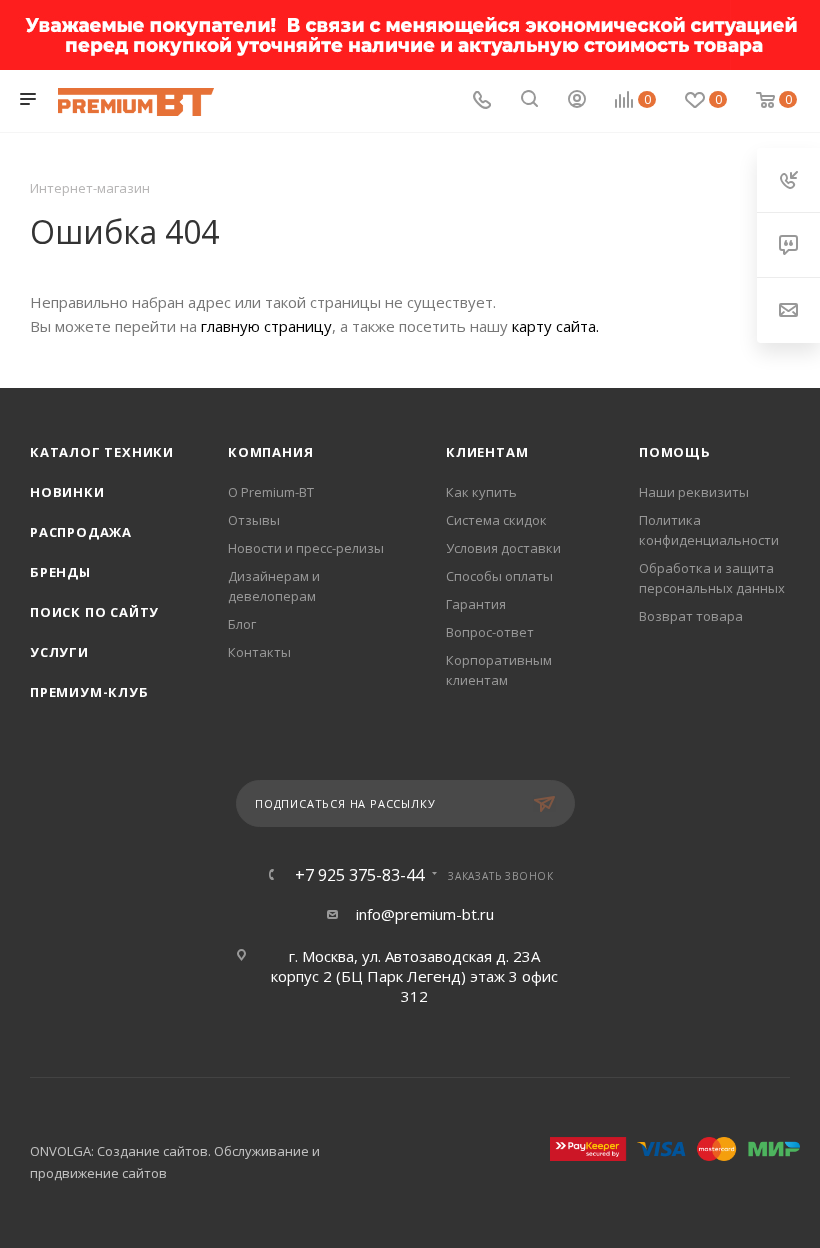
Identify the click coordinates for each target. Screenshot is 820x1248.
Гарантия (476, 604)
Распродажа (81, 532)
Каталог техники (102, 452)
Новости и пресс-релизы (306, 548)
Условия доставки (503, 548)
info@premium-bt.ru (425, 914)
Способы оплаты (499, 576)
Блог (242, 624)
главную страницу (266, 326)
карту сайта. (555, 326)
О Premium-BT (271, 492)
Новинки (67, 492)
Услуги (59, 652)
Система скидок (496, 520)
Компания (270, 452)
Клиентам (487, 452)
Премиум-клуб (89, 692)
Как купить (481, 492)
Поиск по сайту (94, 612)
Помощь (675, 452)
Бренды (60, 572)
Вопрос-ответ (490, 632)
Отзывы (254, 520)
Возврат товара (691, 616)
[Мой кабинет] (577, 101)
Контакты (259, 652)
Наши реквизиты (694, 492)
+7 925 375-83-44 (359, 875)
